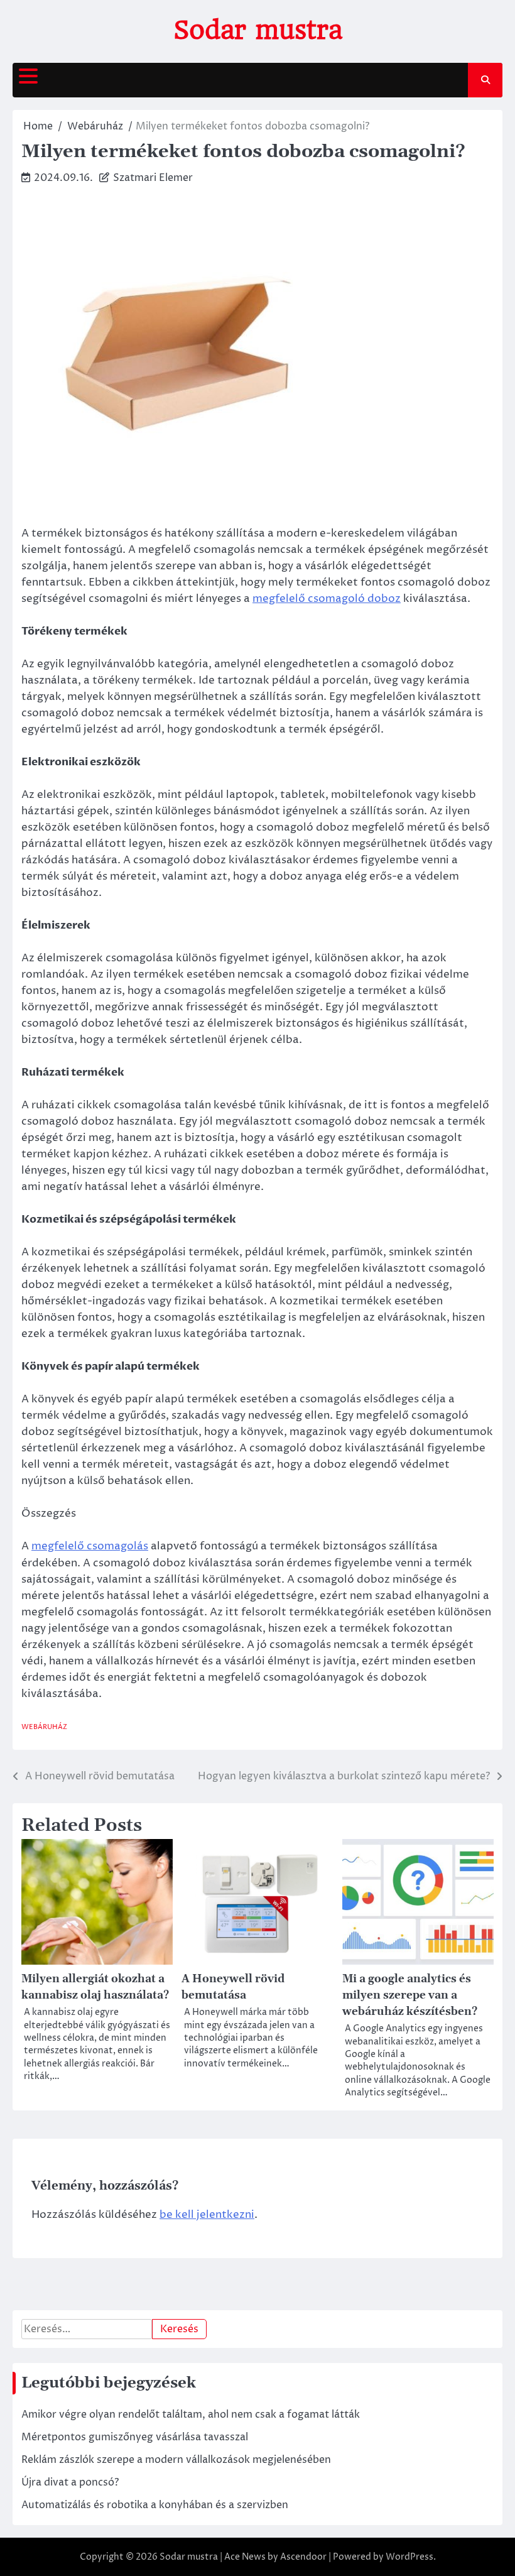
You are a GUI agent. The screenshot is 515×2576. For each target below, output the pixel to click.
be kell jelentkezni (207, 2215)
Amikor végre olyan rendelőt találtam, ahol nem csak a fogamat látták (191, 2415)
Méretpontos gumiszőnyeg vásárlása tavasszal (135, 2437)
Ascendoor (303, 2557)
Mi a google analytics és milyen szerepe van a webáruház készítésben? (410, 1995)
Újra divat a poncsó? (70, 2482)
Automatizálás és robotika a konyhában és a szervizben (155, 2505)
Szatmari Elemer (153, 178)
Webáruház (44, 1727)
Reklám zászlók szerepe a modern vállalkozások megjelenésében (176, 2460)
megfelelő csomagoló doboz (327, 599)
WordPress (409, 2557)
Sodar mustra (258, 30)
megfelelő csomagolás (90, 1546)
